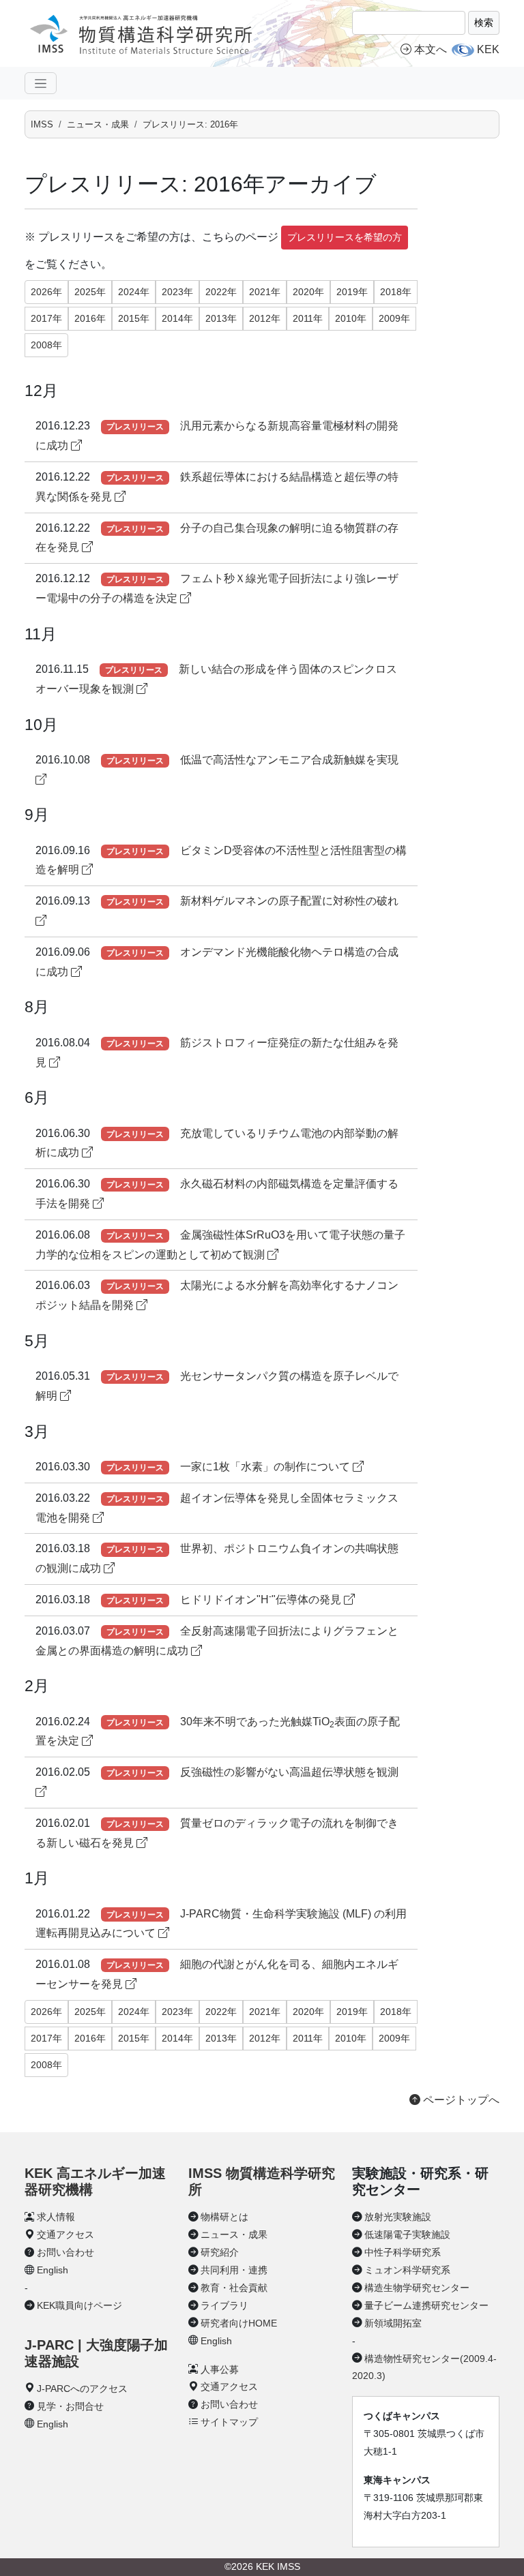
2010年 (351, 318)
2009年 (394, 318)
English (53, 2270)
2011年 (308, 318)
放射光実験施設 (398, 2217)
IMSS (42, 124)
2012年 (265, 318)
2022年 (221, 292)
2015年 (134, 318)
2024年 (134, 292)
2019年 (352, 292)
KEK (488, 49)
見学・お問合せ (70, 2406)
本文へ (431, 49)
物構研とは (224, 2217)
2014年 (177, 318)
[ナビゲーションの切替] (41, 83)
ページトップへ (460, 2100)
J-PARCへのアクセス (82, 2389)
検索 (484, 22)
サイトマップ (229, 2422)
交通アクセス (65, 2234)
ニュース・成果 (98, 124)
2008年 (46, 345)
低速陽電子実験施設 (407, 2234)
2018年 (396, 292)
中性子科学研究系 (403, 2252)
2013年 (221, 318)
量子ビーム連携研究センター (426, 2305)
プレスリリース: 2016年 (190, 124)
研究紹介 (220, 2252)
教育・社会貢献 (234, 2288)
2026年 (46, 292)
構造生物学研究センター (417, 2288)
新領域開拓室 (393, 2323)
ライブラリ (224, 2305)
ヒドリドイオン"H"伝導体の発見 (262, 1600)
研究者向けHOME (239, 2323)
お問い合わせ (65, 2252)
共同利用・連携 (234, 2270)
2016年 (90, 318)
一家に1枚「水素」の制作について (266, 1467)
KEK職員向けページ (79, 2305)
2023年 (177, 292)
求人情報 (56, 2217)
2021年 (265, 292)
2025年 (90, 292)
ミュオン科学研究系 (407, 2270)
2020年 (308, 292)
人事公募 (220, 2369)
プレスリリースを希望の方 (345, 237)
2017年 (46, 318)
